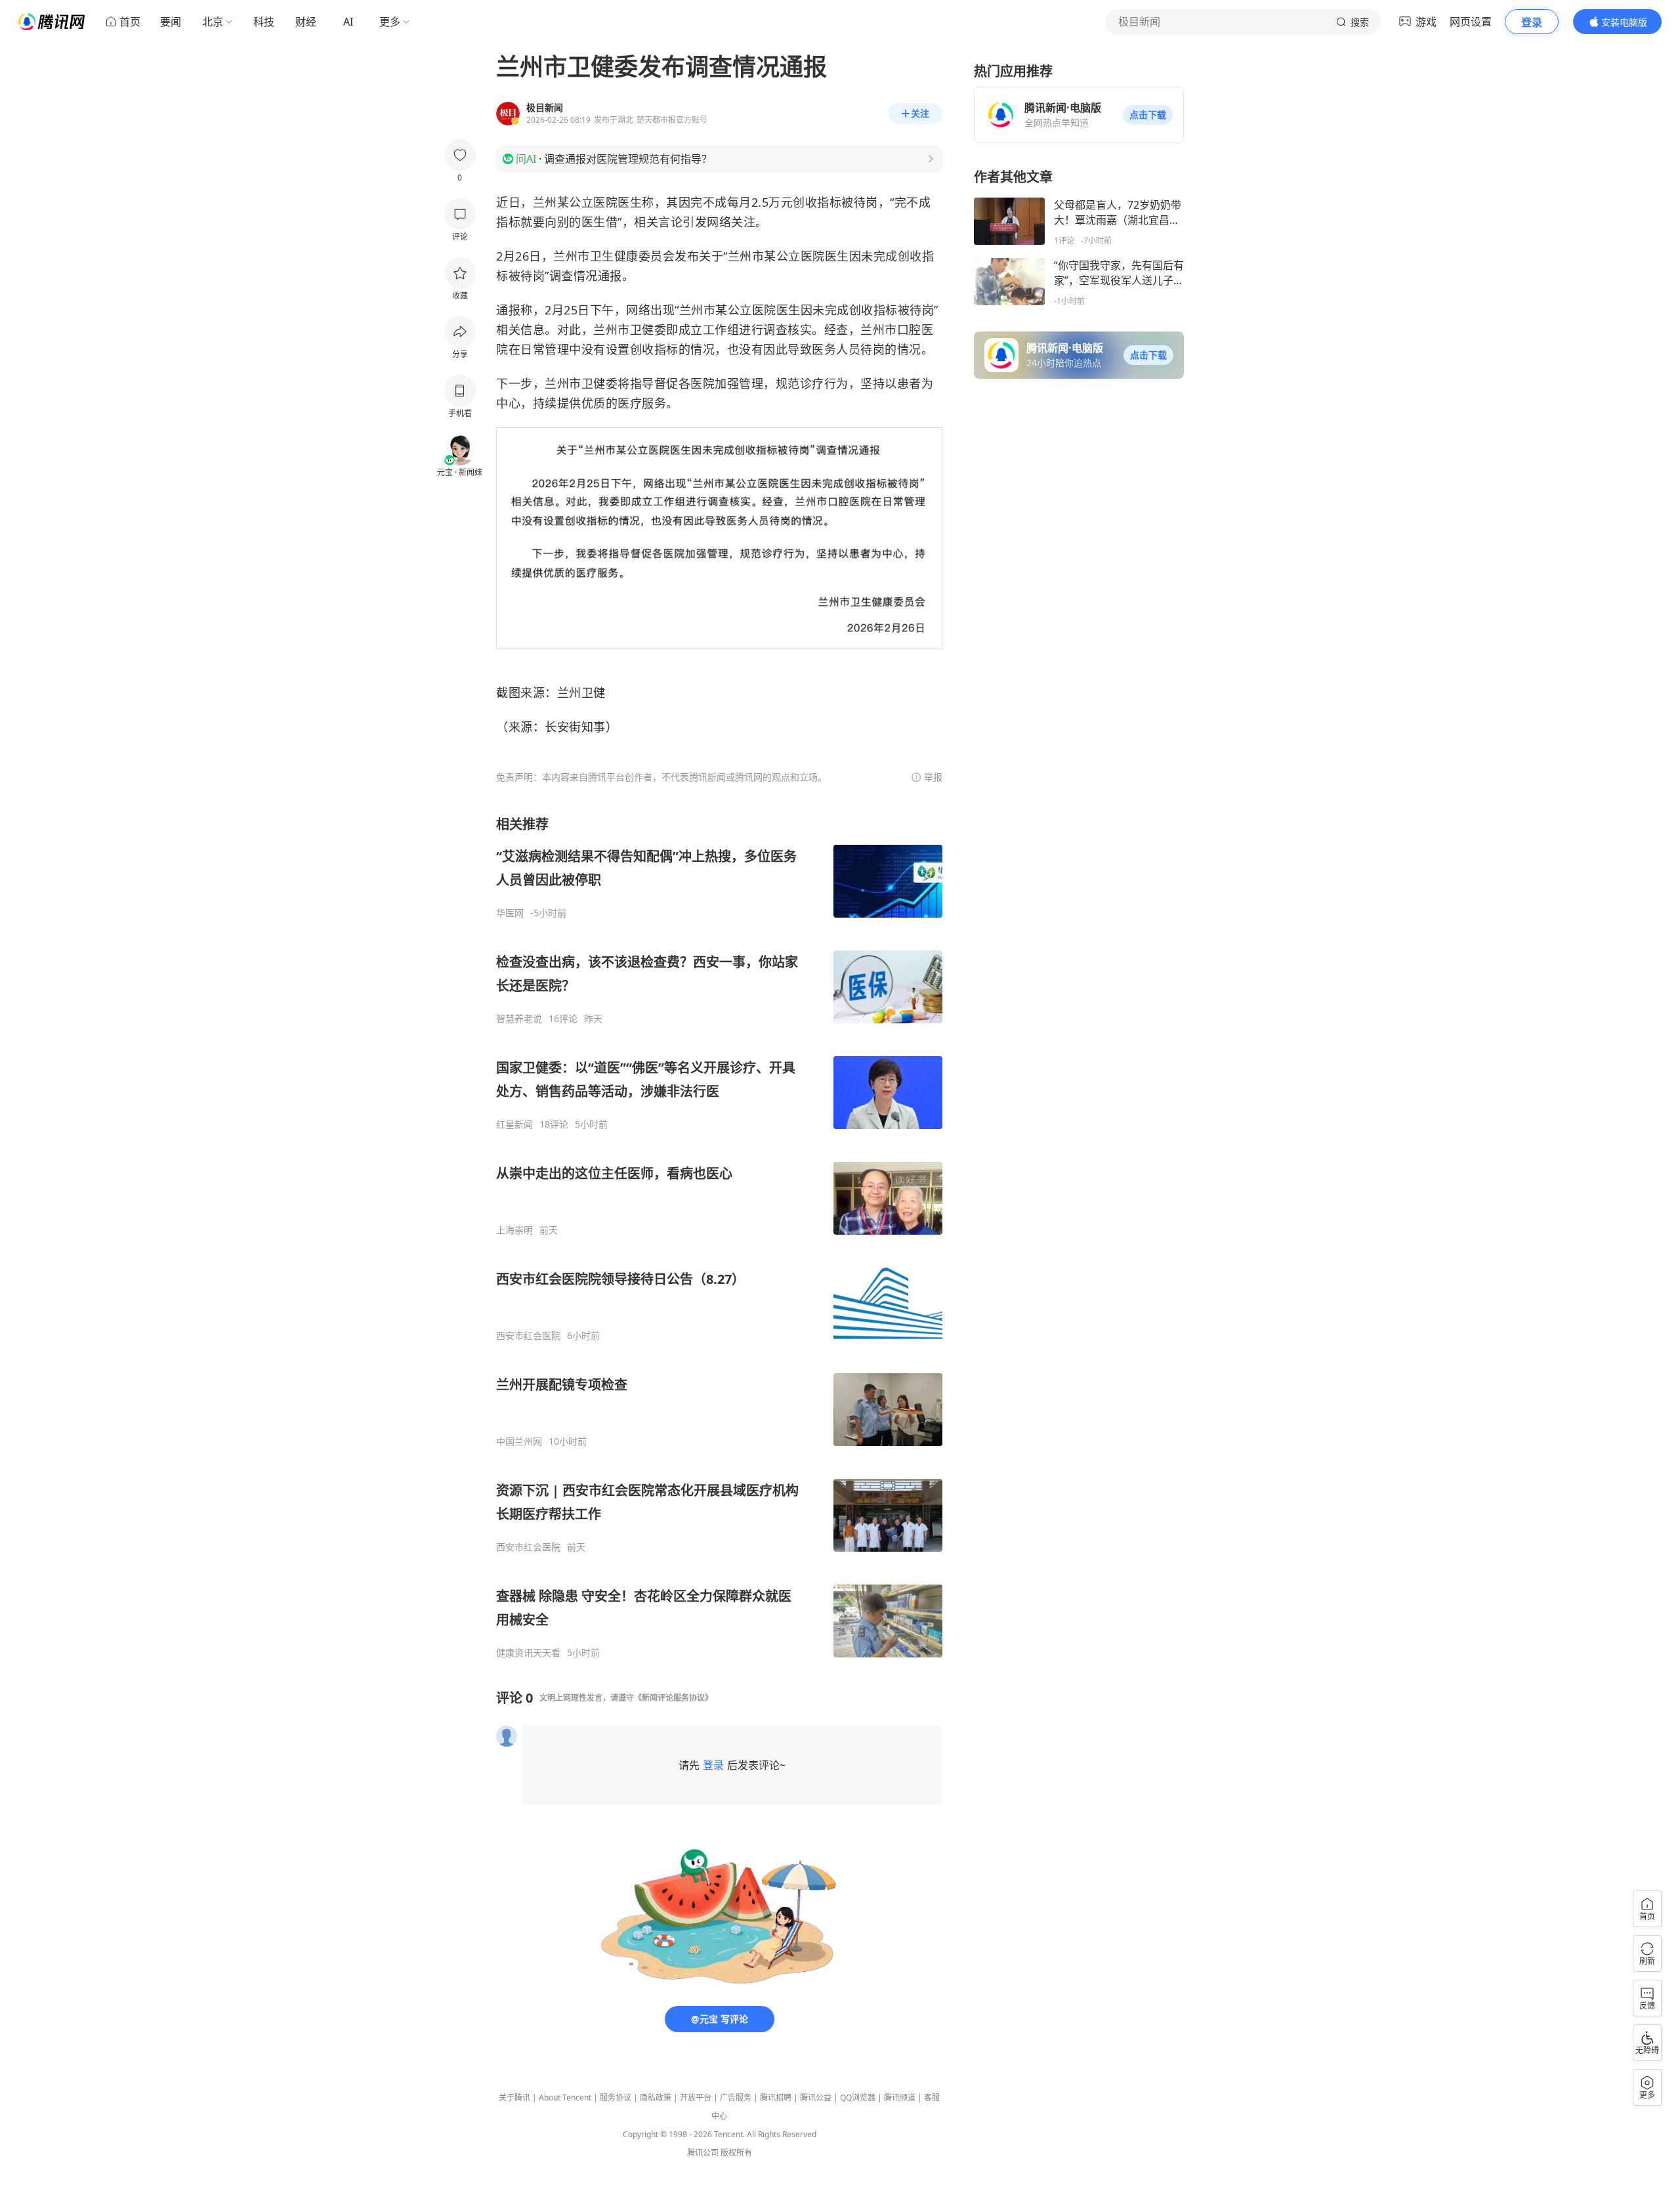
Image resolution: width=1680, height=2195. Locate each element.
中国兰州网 (519, 1441)
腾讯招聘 (776, 2098)
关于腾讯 (514, 2098)
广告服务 (736, 2098)
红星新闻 (514, 1124)
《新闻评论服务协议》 (673, 1698)
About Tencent (565, 2098)
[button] (1148, 115)
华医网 (510, 913)
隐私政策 (656, 2098)
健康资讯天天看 (528, 1653)
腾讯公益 (816, 2098)
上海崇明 (514, 1230)
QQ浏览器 (858, 2098)
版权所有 (736, 2153)
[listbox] (719, 1237)
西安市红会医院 (528, 1336)
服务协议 (616, 2098)
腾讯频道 (900, 2098)
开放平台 (696, 2098)
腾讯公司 (703, 2153)
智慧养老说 (519, 1019)
